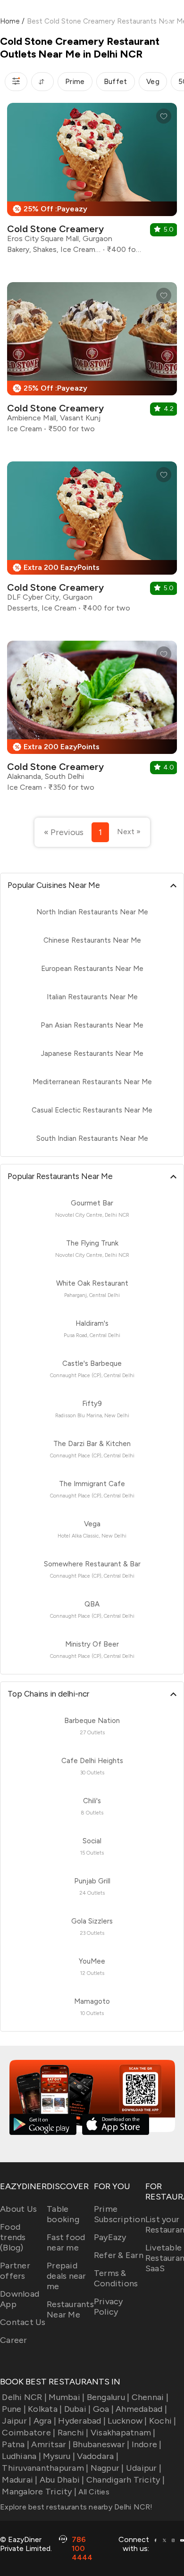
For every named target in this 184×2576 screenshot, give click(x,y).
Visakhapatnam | (123, 2433)
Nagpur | (107, 2468)
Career (14, 2340)
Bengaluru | (108, 2397)
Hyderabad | (82, 2421)
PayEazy (110, 2237)
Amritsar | (51, 2444)
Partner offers (15, 2271)
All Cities (93, 2492)
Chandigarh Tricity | (125, 2480)
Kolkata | (45, 2409)
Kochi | (163, 2421)
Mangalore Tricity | (39, 2492)
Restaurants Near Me (70, 2309)
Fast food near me (66, 2242)
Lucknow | (127, 2421)
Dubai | (77, 2409)
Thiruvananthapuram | (45, 2468)
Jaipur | (17, 2421)
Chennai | (150, 2397)
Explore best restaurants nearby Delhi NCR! (76, 2507)
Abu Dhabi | (62, 2480)
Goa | (103, 2409)
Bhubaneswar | (101, 2444)
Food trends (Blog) (13, 2237)
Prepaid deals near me (67, 2276)
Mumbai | (67, 2397)
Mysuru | (59, 2456)
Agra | (45, 2421)
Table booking (63, 2214)
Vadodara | (98, 2456)
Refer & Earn (119, 2255)
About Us (18, 2209)
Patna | (16, 2444)
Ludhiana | (21, 2456)
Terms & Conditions (116, 2278)
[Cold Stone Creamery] (92, 182)
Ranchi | (73, 2433)
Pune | (14, 2409)
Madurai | (20, 2480)
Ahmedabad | (141, 2409)
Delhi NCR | (24, 2397)
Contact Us (23, 2322)
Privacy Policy (109, 2307)
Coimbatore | (29, 2433)
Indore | (146, 2444)
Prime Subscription (120, 2214)
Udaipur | (144, 2468)
